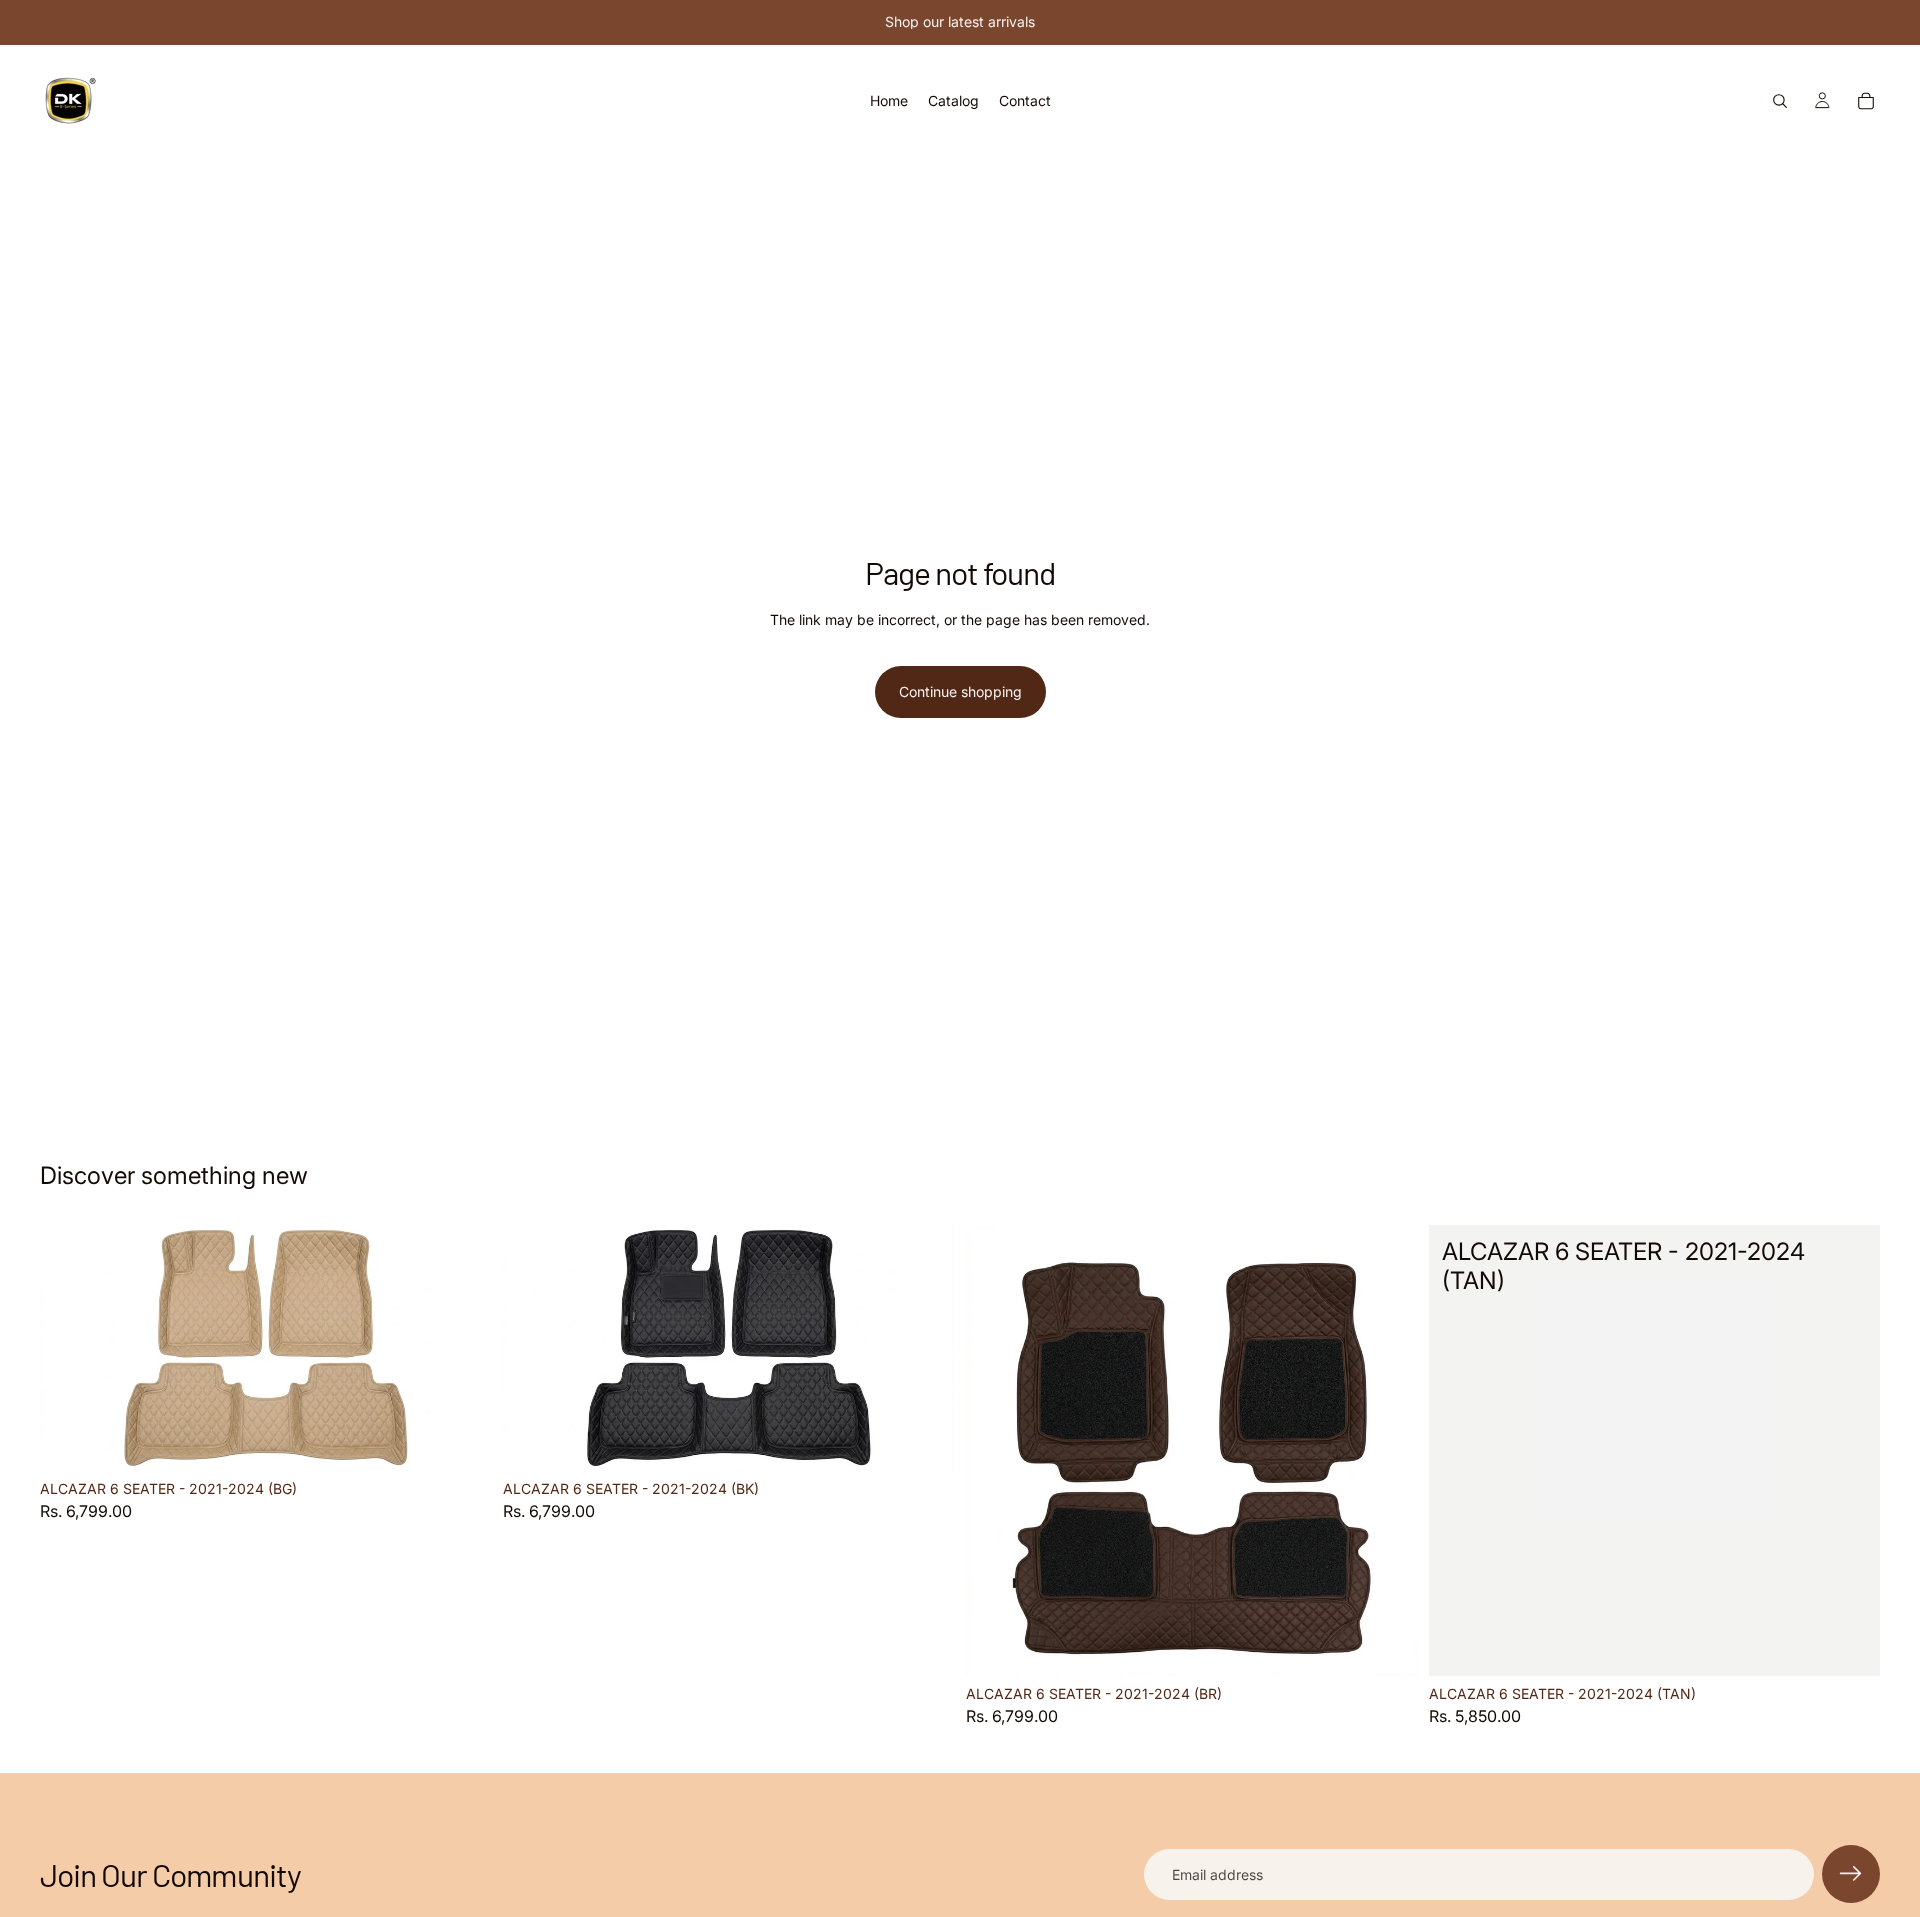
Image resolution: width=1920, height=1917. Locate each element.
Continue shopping (960, 691)
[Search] (1780, 101)
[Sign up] (1851, 1874)
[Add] (460, 1441)
